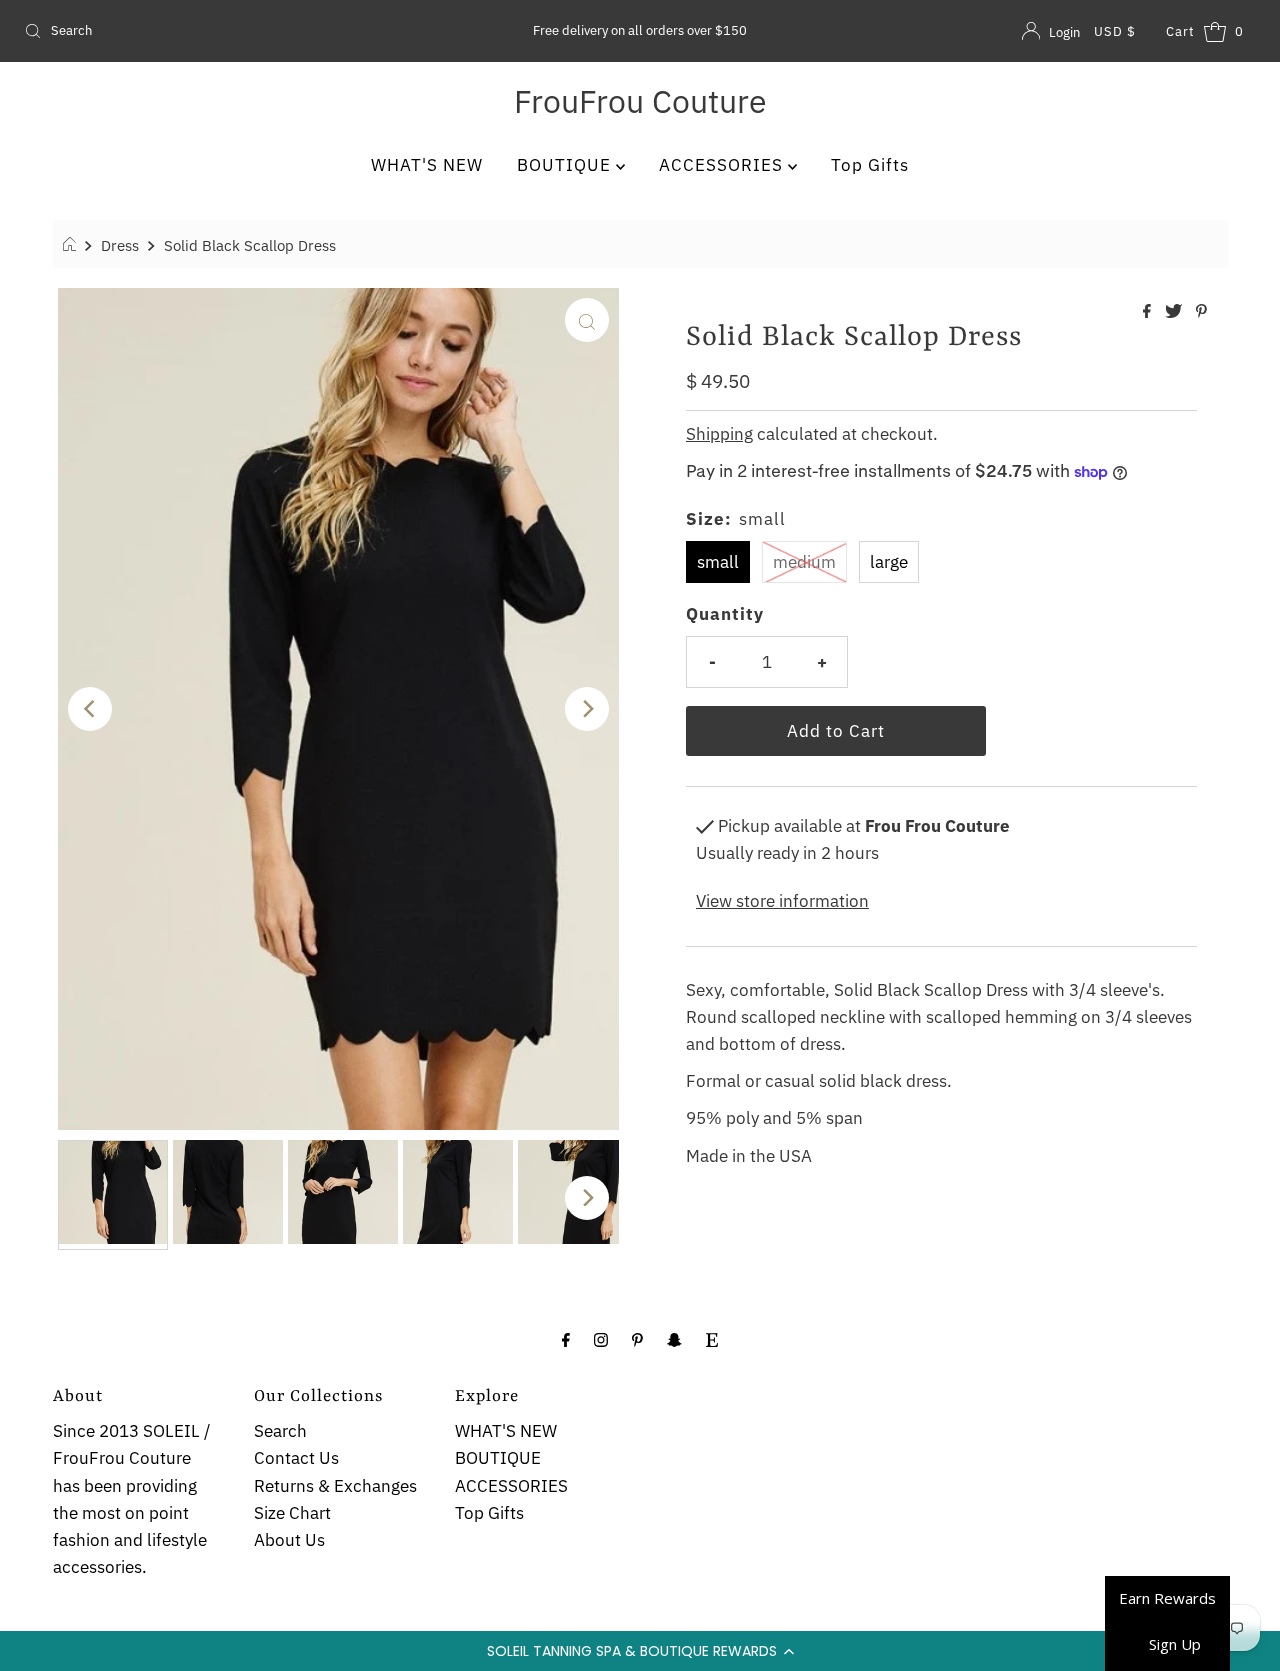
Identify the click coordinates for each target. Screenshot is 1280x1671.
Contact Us (296, 1458)
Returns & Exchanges (335, 1486)
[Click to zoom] (587, 320)
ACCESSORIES (723, 165)
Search (280, 1431)
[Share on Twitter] (1175, 312)
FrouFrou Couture (640, 101)
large (889, 562)
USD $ (1115, 31)
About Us (289, 1540)
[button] (640, 1651)
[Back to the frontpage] (72, 245)
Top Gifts (870, 165)
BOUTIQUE (566, 165)
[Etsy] (712, 1338)
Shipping (719, 434)
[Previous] (90, 709)
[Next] (587, 709)
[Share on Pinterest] (1201, 312)
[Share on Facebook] (1149, 312)
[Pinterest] (637, 1338)
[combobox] (218, 31)
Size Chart (292, 1513)
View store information (782, 901)
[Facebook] (566, 1338)
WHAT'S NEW (427, 165)
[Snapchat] (674, 1338)
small (718, 562)
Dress (120, 245)
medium (804, 562)
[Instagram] (601, 1338)
